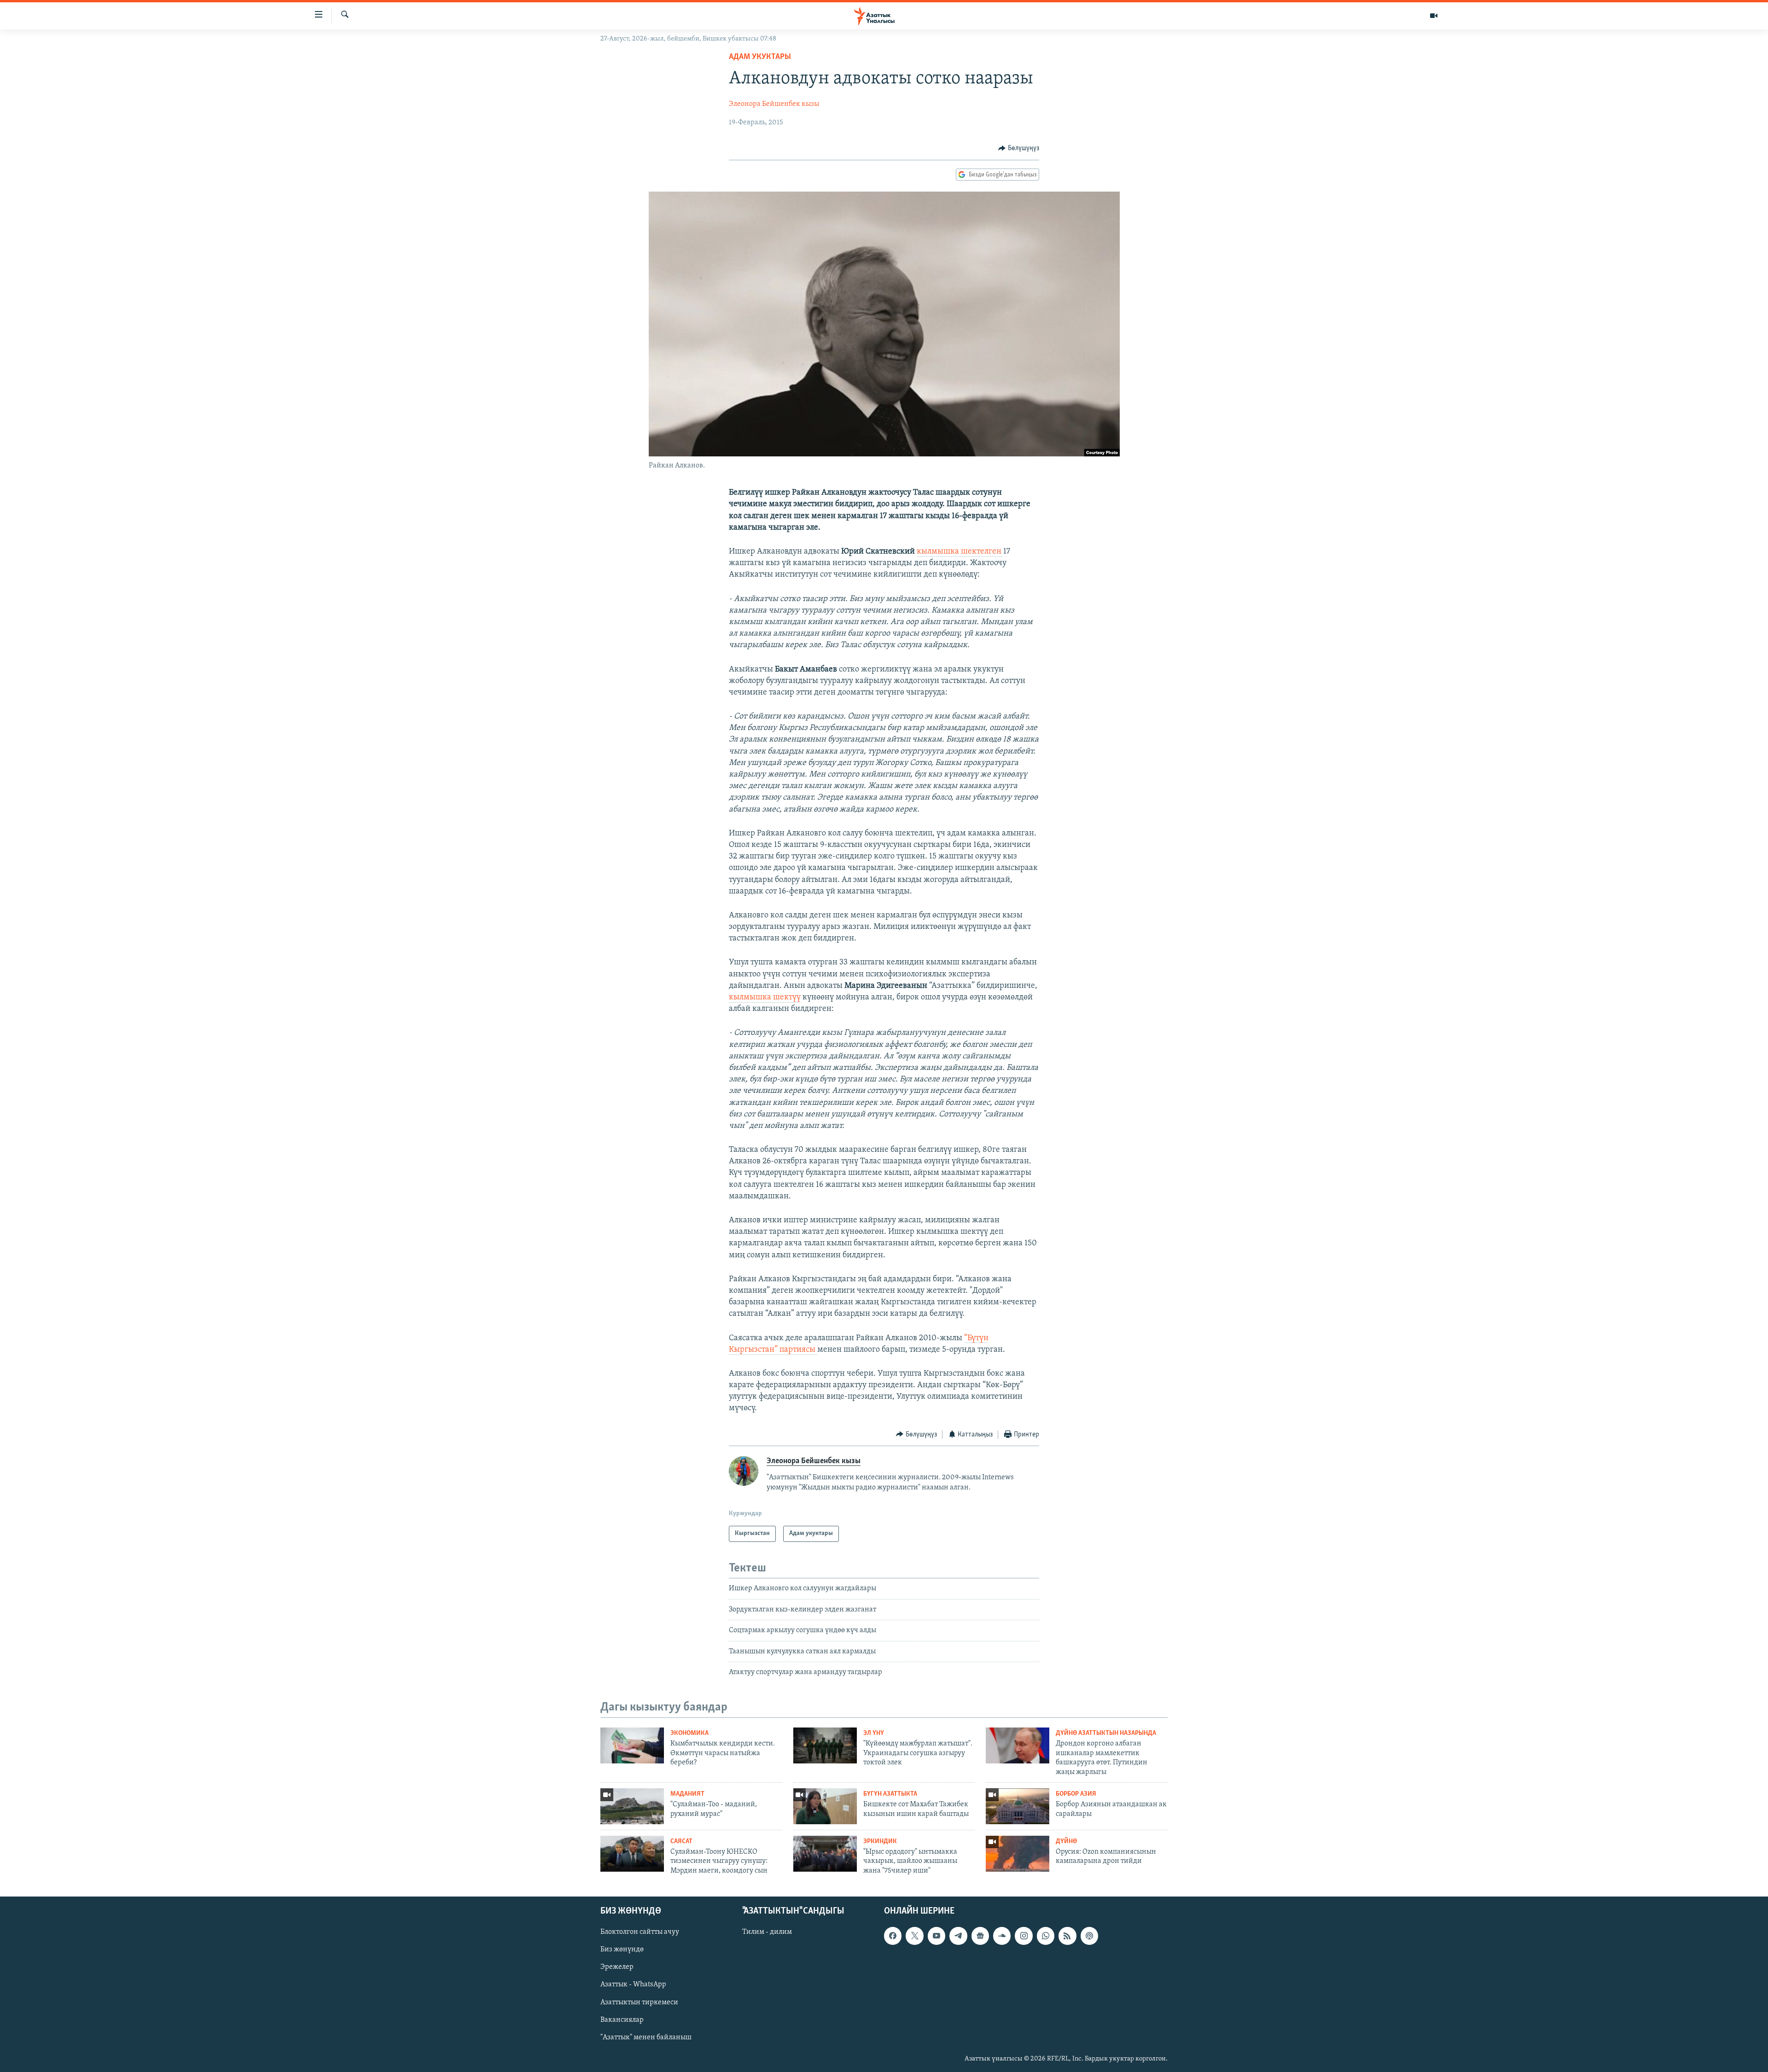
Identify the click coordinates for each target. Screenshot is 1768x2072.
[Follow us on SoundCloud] (1002, 1936)
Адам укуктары (760, 57)
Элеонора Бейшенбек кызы (774, 104)
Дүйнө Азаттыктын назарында (1106, 1733)
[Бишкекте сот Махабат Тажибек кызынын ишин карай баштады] (825, 1806)
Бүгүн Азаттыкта (890, 1794)
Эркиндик (880, 1841)
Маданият (687, 1794)
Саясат (681, 1841)
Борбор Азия (1076, 1794)
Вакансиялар (622, 2020)
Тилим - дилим (767, 1932)
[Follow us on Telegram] (958, 1936)
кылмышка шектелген (960, 552)
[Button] (1019, 148)
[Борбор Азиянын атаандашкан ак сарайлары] (1018, 1806)
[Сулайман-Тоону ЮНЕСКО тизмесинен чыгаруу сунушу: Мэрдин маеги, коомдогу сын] (632, 1854)
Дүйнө (1066, 1841)
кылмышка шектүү (765, 998)
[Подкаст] (1089, 1936)
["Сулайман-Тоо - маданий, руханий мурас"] (632, 1806)
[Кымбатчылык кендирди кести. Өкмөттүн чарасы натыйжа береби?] (632, 1745)
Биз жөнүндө (622, 1949)
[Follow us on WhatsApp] (1046, 1936)
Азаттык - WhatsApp (633, 1985)
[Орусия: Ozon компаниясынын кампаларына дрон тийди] (1018, 1854)
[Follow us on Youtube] (936, 1936)
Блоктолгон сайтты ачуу (640, 1932)
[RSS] (1067, 1936)
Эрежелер (617, 1967)
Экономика (689, 1733)
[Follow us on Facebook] (893, 1936)
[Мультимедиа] (1434, 16)
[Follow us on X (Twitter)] (914, 1936)
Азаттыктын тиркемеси (639, 2002)
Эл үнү (874, 1733)
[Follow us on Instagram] (1024, 1936)
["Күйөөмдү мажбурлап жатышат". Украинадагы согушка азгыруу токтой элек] (825, 1745)
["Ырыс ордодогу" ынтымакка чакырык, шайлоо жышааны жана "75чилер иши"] (825, 1854)
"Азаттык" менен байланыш (646, 2037)
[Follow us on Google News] (980, 1936)
